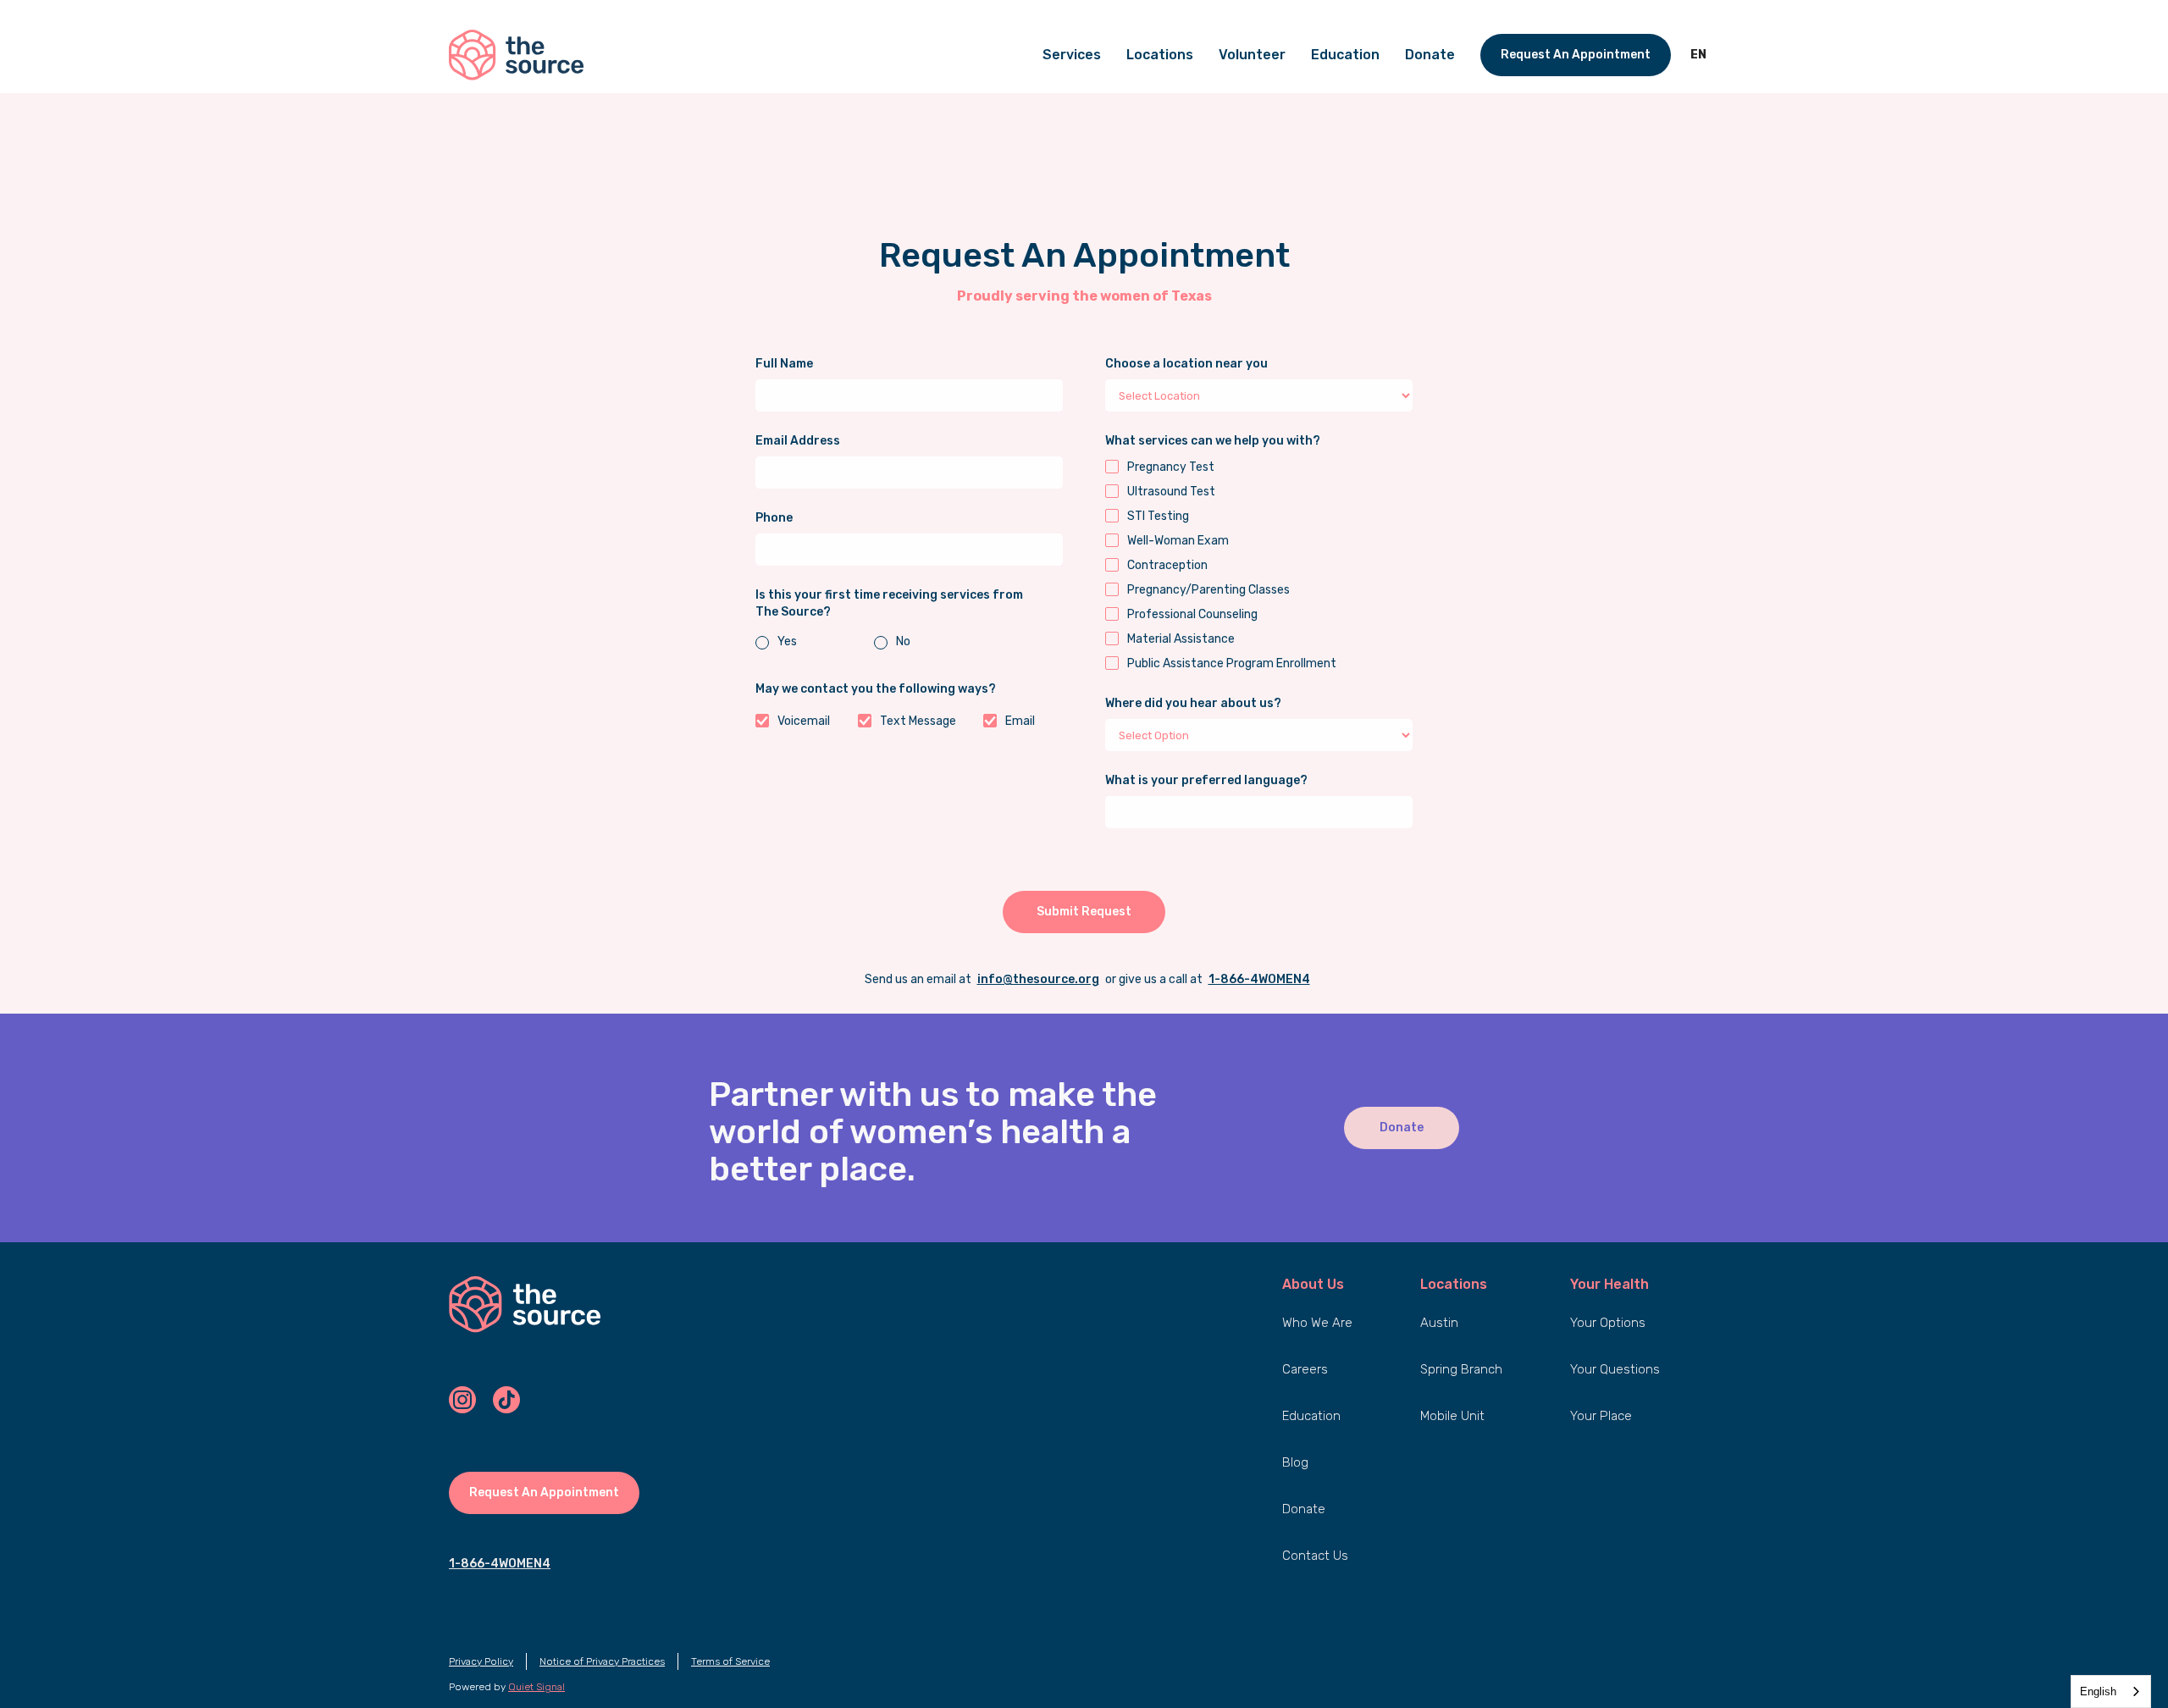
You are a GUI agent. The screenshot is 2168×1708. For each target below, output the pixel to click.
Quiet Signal (536, 1687)
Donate (1402, 1128)
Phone (774, 518)
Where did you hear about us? (1193, 703)
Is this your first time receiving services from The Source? (889, 603)
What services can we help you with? (1213, 441)
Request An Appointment (1576, 55)
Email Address (798, 441)
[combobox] (2111, 1691)
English (2098, 1691)
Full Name (784, 364)
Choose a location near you (1186, 364)
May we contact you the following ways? (876, 689)
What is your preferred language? (1206, 780)
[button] (1698, 55)
